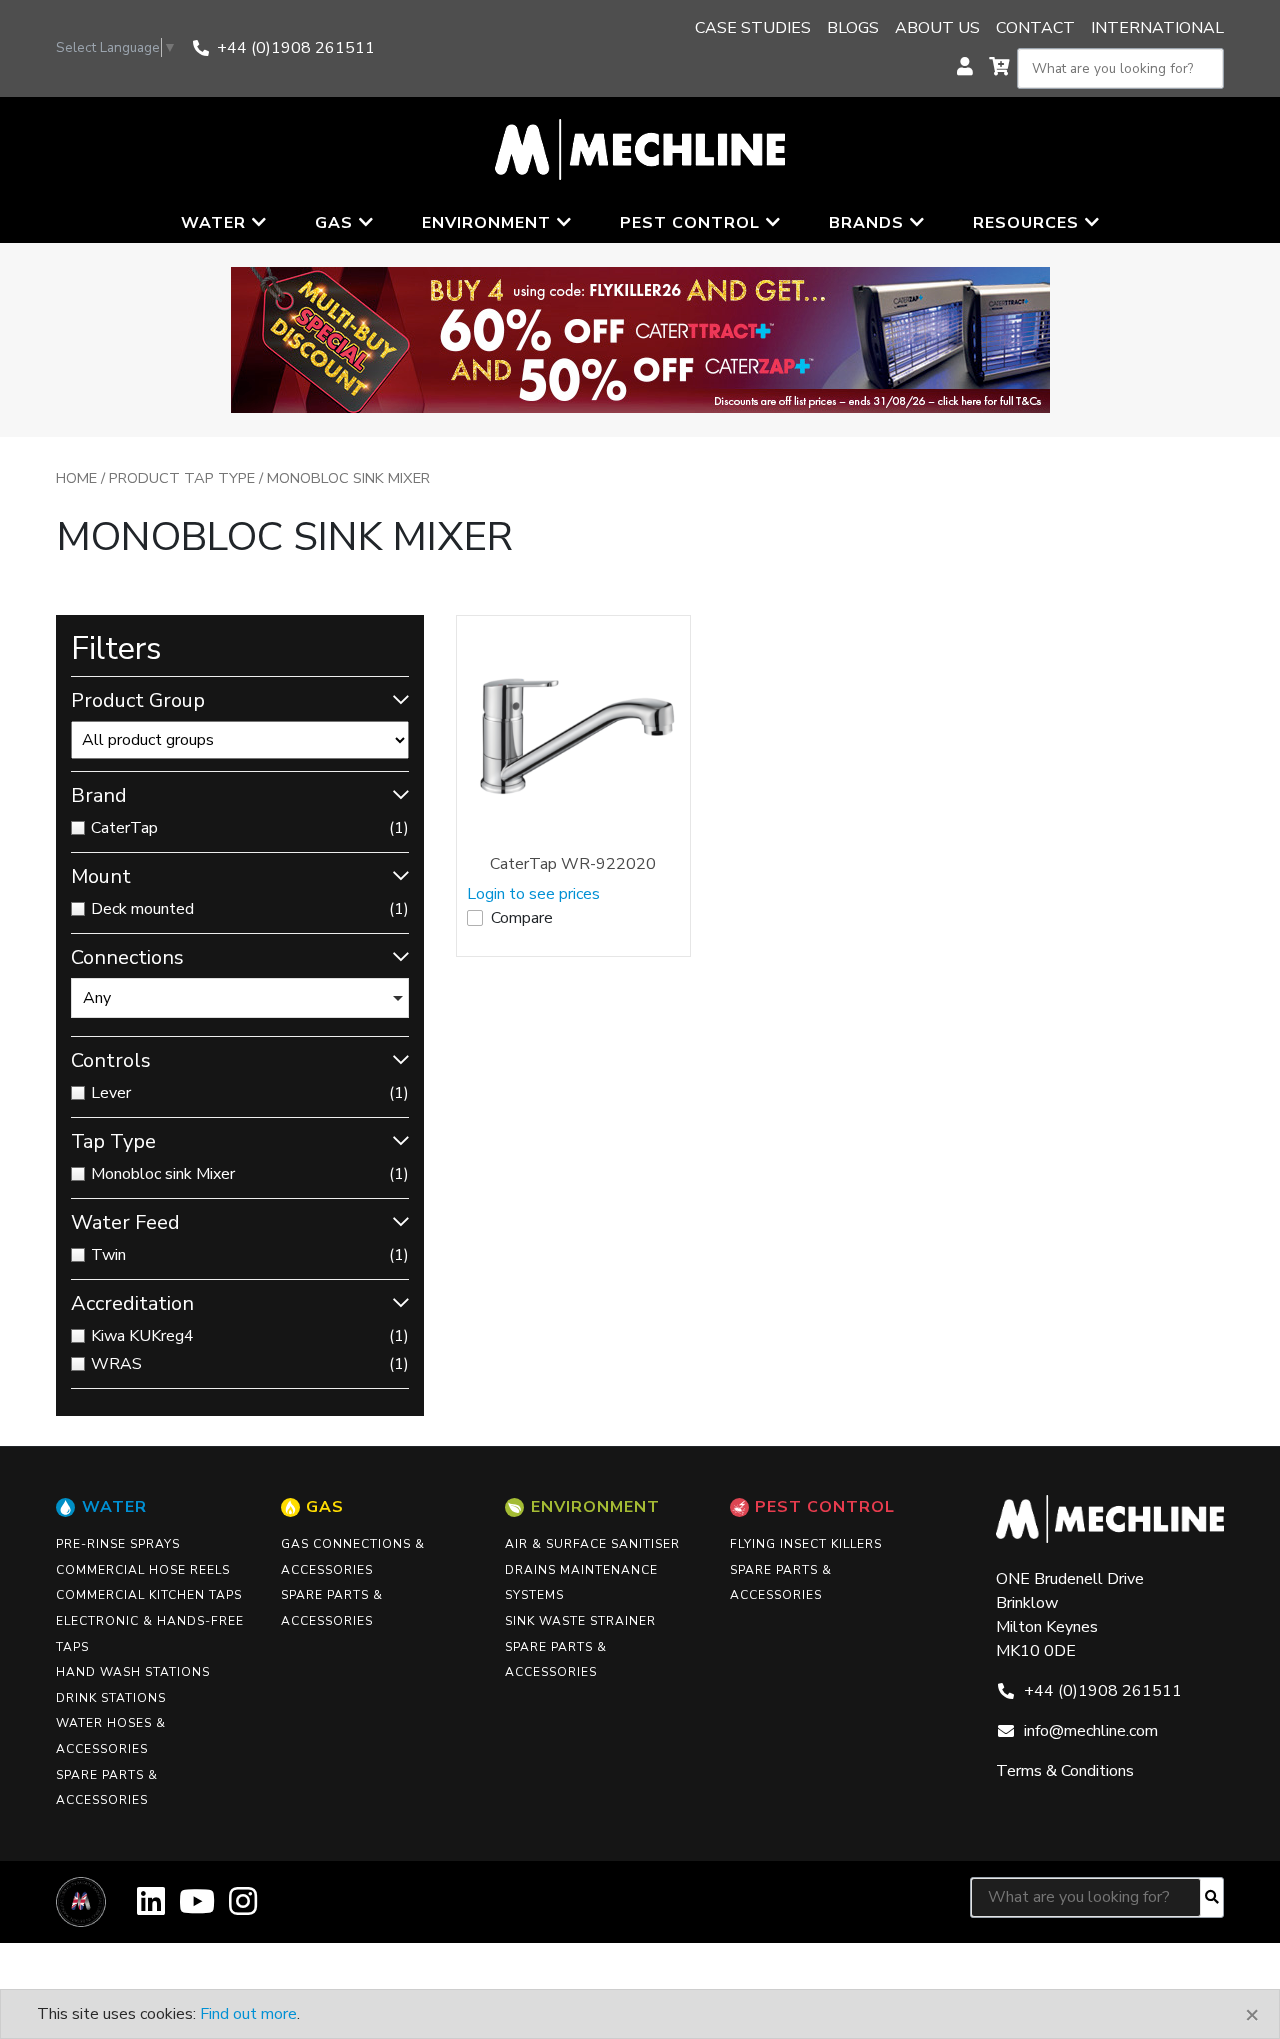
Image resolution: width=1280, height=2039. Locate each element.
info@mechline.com (1091, 1731)
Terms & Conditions (1065, 1771)
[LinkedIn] (151, 1908)
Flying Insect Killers (806, 1544)
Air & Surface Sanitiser (592, 1544)
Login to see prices (533, 894)
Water (114, 1507)
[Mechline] (640, 148)
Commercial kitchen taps (149, 1595)
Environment (595, 1507)
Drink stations (111, 1698)
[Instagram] (243, 1908)
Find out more (248, 2014)
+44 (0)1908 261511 (296, 48)
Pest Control (825, 1507)
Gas (325, 1507)
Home (76, 478)
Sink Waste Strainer (580, 1621)
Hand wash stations (133, 1672)
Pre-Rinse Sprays (118, 1544)
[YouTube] (197, 1908)
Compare (522, 918)
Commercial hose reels (143, 1570)
